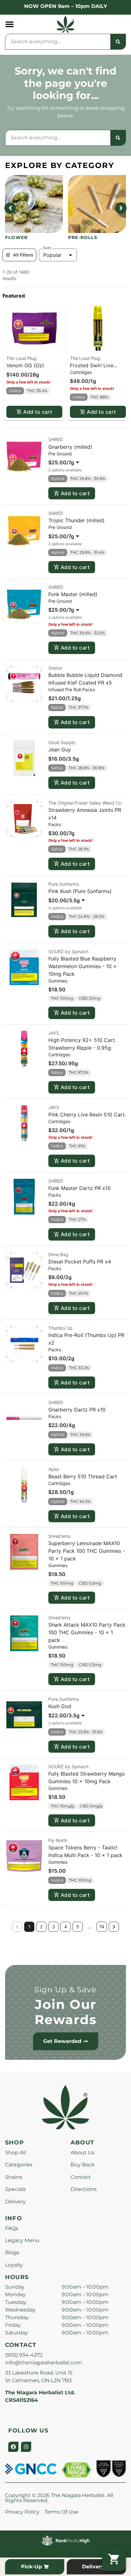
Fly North (58, 1840)
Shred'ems (59, 1536)
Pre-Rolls (83, 237)
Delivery (15, 2202)
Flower (16, 237)
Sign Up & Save (65, 1990)
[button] (10, 24)
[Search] (118, 42)
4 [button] (66, 1927)
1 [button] (29, 1927)
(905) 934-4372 (24, 2355)
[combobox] (58, 42)
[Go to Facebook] (13, 2447)
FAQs (12, 2228)
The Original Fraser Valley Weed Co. (85, 803)
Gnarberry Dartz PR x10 (77, 1410)
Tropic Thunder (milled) (76, 520)
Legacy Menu (22, 2240)
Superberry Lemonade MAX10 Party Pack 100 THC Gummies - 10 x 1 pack (87, 1551)
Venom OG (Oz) (25, 365)
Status (55, 668)
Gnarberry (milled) (70, 447)
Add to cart (38, 412)
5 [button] (78, 1927)
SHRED (56, 439)
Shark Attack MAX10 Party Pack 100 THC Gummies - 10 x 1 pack (87, 1632)
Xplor (54, 1469)
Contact (81, 2177)
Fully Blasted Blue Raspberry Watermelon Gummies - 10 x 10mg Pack (83, 966)
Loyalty (14, 2265)
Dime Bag (58, 1254)
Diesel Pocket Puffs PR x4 (80, 1262)
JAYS (54, 1033)
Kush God (60, 1706)
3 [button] (54, 1927)
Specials (15, 2189)
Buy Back (83, 2165)
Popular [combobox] (52, 255)
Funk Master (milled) (73, 594)
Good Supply (62, 742)
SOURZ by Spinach (68, 951)
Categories (19, 2165)
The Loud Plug (21, 358)
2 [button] (41, 1927)
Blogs (12, 2252)
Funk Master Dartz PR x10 (79, 1188)
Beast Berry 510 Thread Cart (83, 1476)
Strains (14, 2177)
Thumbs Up (60, 1328)
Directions (84, 2189)
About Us (83, 2153)
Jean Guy (60, 750)
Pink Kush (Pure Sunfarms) (80, 891)
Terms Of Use (61, 2512)
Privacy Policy (22, 2512)
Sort (47, 248)
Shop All (15, 2153)
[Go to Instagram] (26, 2447)
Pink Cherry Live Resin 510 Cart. (87, 1115)
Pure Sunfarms (64, 884)
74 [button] (102, 1927)
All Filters (23, 255)
